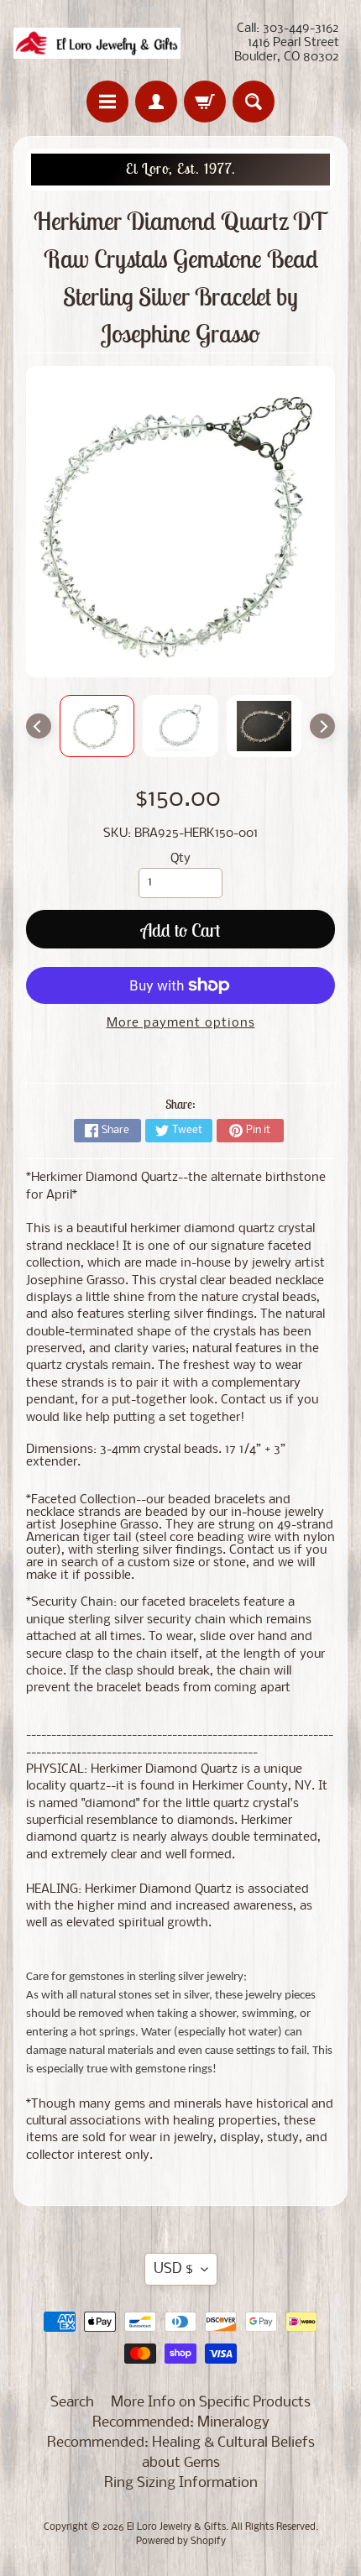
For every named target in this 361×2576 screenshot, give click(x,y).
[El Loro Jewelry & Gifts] (97, 43)
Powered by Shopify (181, 2542)
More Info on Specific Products (211, 2403)
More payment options (181, 1024)
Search (72, 2403)
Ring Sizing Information (181, 2483)
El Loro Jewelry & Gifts (176, 2527)
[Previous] (39, 726)
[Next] (322, 726)
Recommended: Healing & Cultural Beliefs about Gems (181, 2453)
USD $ (173, 2269)
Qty (180, 859)
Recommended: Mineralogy (181, 2423)
